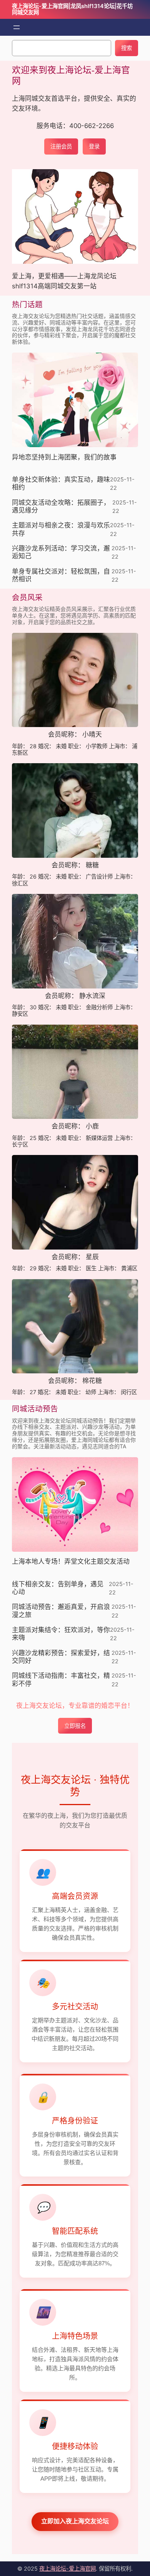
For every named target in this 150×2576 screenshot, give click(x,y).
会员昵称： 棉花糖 (75, 1381)
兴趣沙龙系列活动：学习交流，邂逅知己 (61, 552)
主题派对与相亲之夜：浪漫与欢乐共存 (61, 529)
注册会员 (61, 146)
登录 (94, 146)
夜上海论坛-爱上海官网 (67, 2569)
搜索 (127, 48)
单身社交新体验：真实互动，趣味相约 (61, 483)
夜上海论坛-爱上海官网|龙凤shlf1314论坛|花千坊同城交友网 (72, 9)
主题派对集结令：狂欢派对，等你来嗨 (61, 1634)
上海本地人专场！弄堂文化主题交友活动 (71, 1562)
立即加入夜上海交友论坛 (75, 2521)
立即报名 (75, 1726)
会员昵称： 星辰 (75, 1257)
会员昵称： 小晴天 (75, 735)
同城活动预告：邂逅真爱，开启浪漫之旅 (61, 1611)
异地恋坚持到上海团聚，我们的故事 (64, 457)
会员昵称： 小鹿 (75, 1126)
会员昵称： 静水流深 (75, 996)
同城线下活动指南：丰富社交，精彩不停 (61, 1680)
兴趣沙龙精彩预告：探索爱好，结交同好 (61, 1657)
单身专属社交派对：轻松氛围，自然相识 (61, 575)
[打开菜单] (17, 27)
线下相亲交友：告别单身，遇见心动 (58, 1588)
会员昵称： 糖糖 (75, 865)
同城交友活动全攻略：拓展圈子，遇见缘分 (61, 507)
